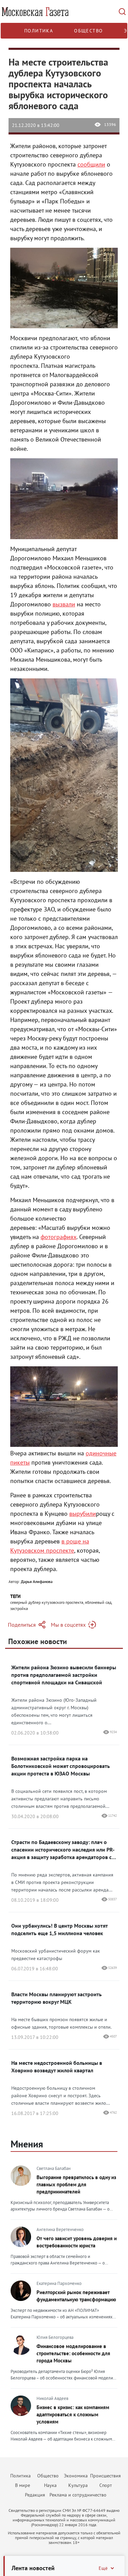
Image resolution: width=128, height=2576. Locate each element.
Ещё (103, 2568)
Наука (50, 2485)
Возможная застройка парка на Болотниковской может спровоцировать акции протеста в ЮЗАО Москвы (61, 1766)
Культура (78, 2485)
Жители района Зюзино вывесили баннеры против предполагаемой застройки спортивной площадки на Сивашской (64, 1675)
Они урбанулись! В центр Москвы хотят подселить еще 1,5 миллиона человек (59, 1929)
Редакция (35, 2495)
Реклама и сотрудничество (78, 2495)
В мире (23, 2485)
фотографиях (59, 1237)
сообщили (91, 164)
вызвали (64, 604)
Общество (88, 31)
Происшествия (105, 2476)
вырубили (83, 1514)
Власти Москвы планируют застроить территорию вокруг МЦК (56, 1998)
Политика (39, 31)
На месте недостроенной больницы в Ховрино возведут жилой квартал (57, 2067)
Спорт (106, 2485)
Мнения (27, 2144)
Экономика (76, 2476)
